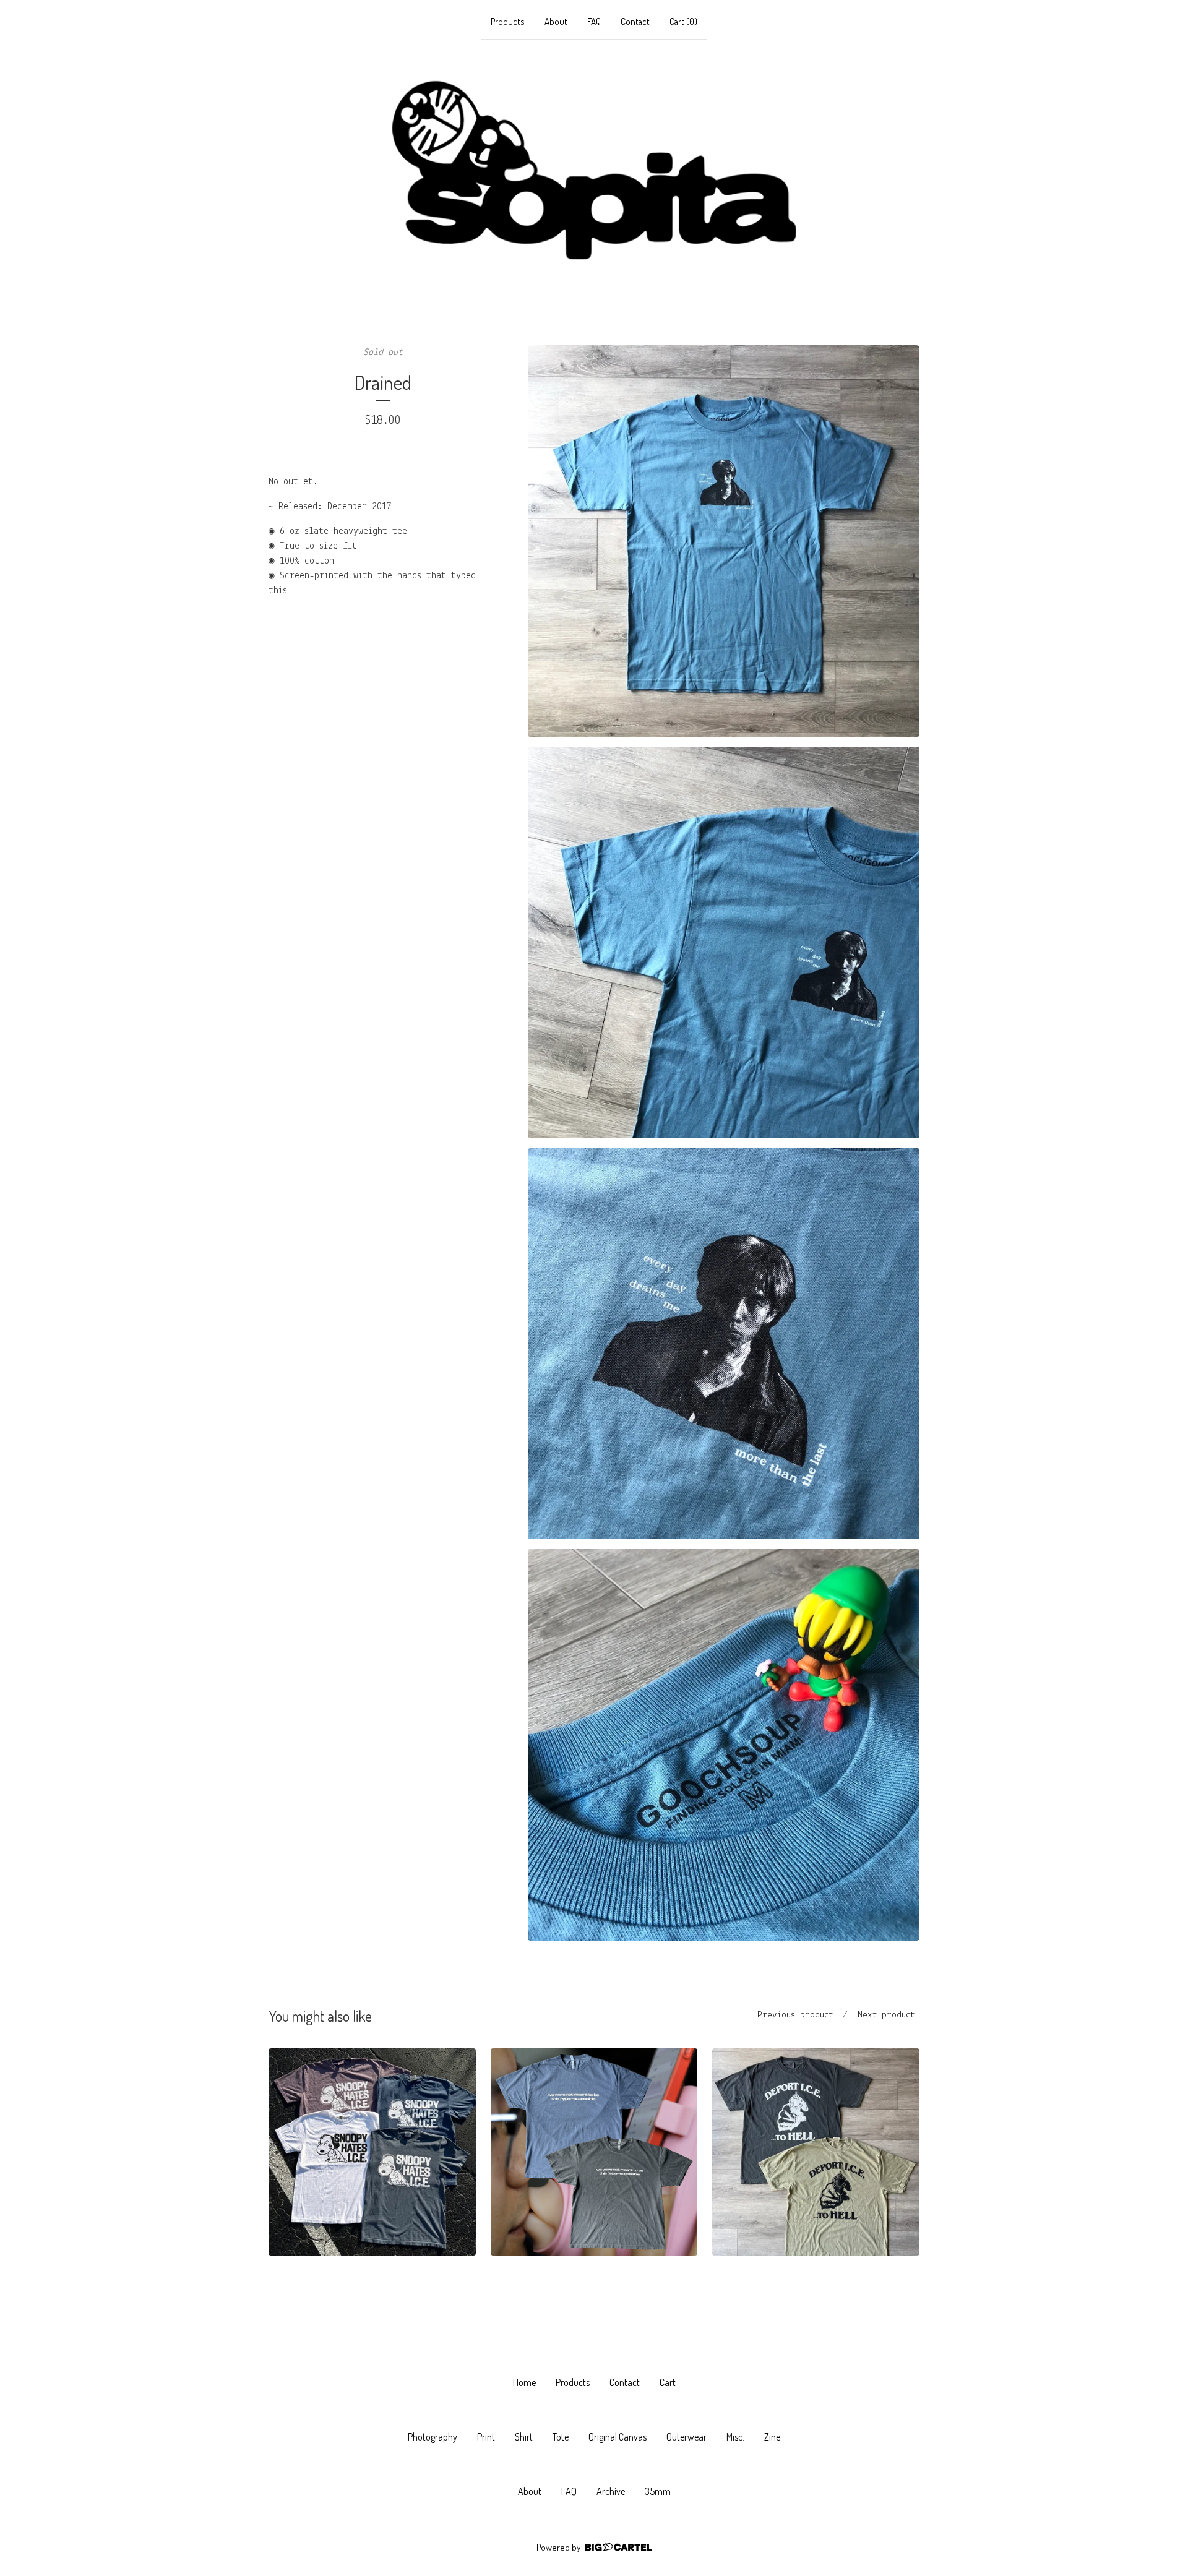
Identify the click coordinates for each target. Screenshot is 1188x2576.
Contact (635, 21)
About (556, 21)
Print (486, 2437)
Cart (668, 2382)
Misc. (735, 2437)
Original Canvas (618, 2437)
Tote (561, 2437)
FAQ (594, 21)
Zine (772, 2437)
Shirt (524, 2437)
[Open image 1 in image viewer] (724, 541)
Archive (611, 2491)
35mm (658, 2491)
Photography (433, 2437)
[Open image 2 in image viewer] (724, 942)
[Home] (594, 170)
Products (508, 21)
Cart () (683, 21)
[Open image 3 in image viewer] (724, 1344)
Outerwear (687, 2437)
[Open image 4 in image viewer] (724, 1745)
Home (524, 2382)
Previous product (795, 2015)
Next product (886, 2015)
